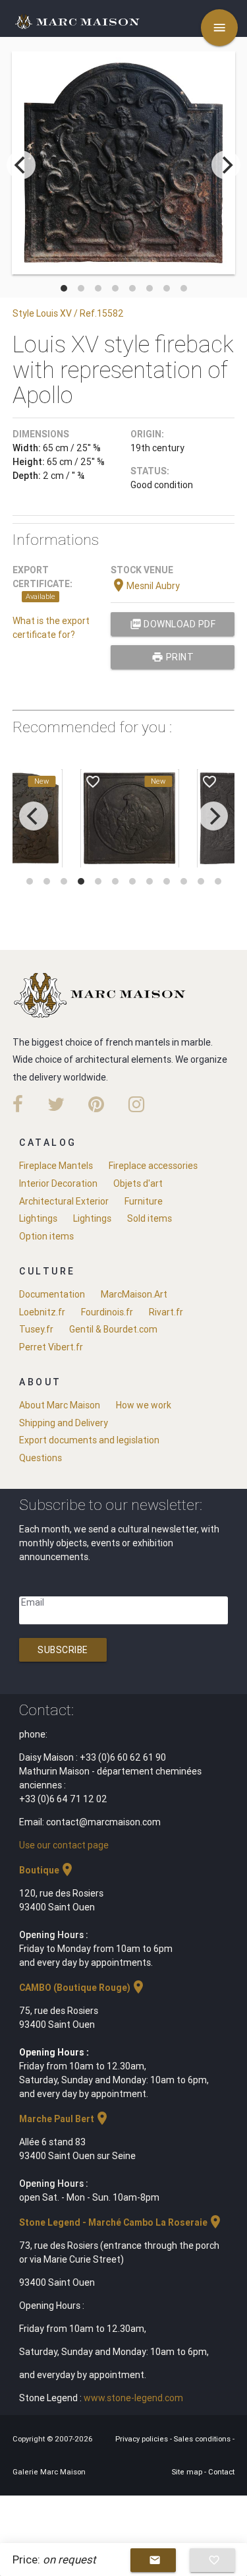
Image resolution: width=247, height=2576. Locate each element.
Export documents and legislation (89, 1440)
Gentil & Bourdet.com (113, 1329)
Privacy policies (143, 2439)
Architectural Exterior (64, 1201)
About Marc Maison (60, 1405)
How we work (144, 1405)
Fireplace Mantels (56, 1166)
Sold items (150, 1218)
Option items (46, 1236)
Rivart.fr (166, 1312)
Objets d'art (138, 1183)
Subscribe (63, 1650)
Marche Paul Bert (65, 2119)
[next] (226, 165)
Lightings (38, 1218)
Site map (188, 2472)
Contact (221, 2472)
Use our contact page (64, 1845)
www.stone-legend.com (133, 2398)
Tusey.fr (36, 1329)
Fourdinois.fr (107, 1312)
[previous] (21, 165)
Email (33, 1602)
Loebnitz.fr (42, 1312)
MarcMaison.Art (134, 1294)
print (173, 657)
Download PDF (173, 624)
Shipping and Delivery (64, 1423)
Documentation (52, 1294)
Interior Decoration (58, 1183)
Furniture (144, 1201)
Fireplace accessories (153, 1166)
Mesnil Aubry (145, 586)
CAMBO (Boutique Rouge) (83, 1988)
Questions (41, 1458)
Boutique (47, 1870)
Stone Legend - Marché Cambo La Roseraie (121, 2222)
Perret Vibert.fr (51, 1347)
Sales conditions (203, 2439)
